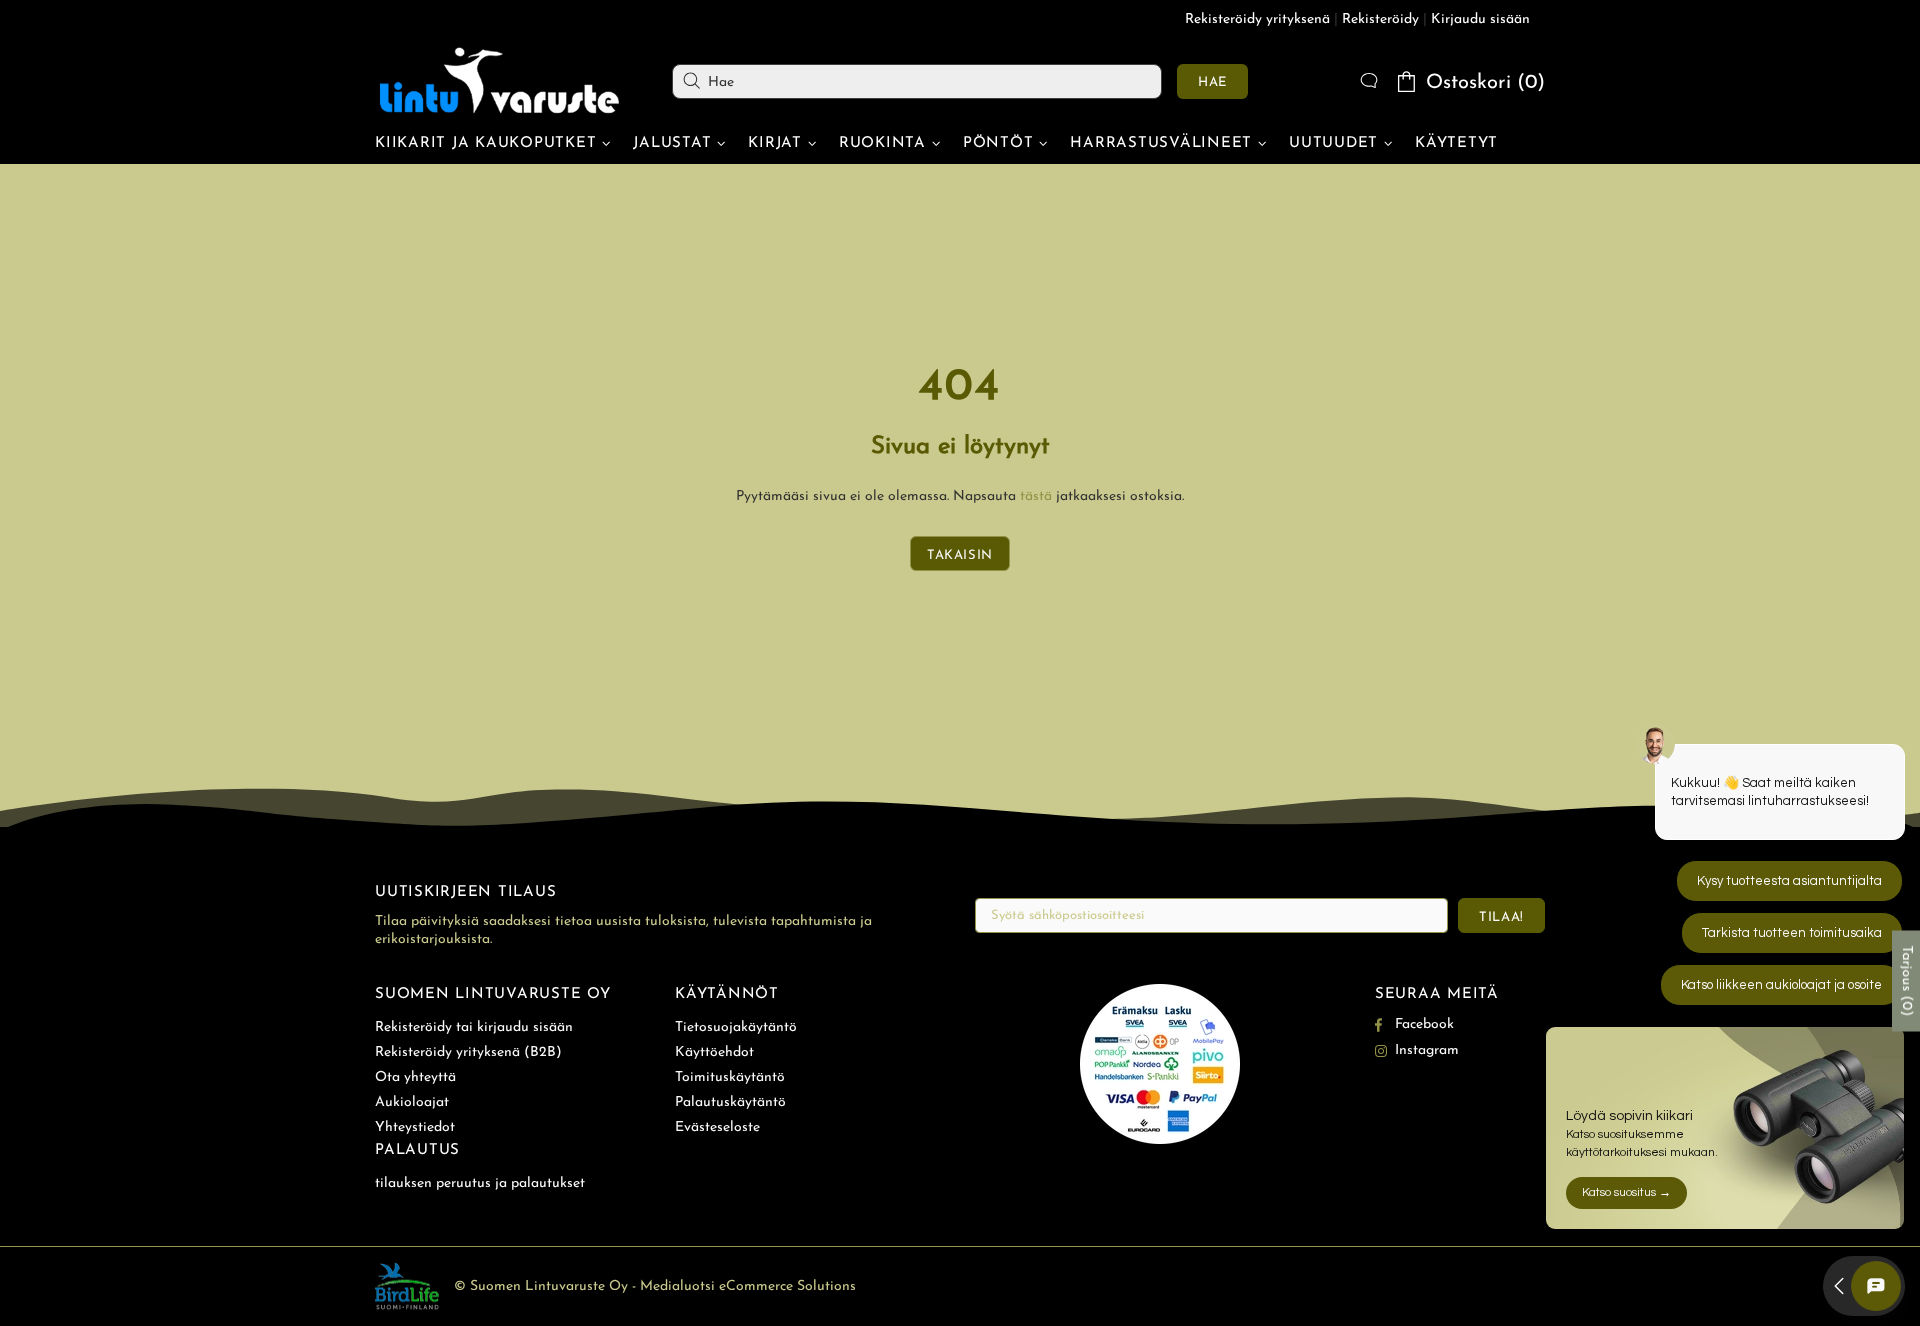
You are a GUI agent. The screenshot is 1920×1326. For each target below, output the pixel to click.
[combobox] (917, 81)
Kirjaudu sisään (1480, 19)
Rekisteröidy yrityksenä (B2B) (468, 1052)
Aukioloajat (412, 1102)
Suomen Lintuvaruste (500, 81)
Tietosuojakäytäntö (736, 1027)
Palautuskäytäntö (730, 1102)
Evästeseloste (717, 1127)
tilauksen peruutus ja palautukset (480, 1183)
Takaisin (960, 555)
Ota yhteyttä (415, 1077)
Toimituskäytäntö (730, 1077)
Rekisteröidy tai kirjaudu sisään (474, 1027)
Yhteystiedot (415, 1127)
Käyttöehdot (714, 1052)
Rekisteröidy (1380, 19)
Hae (1212, 82)
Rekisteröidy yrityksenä (1257, 19)
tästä (1036, 496)
